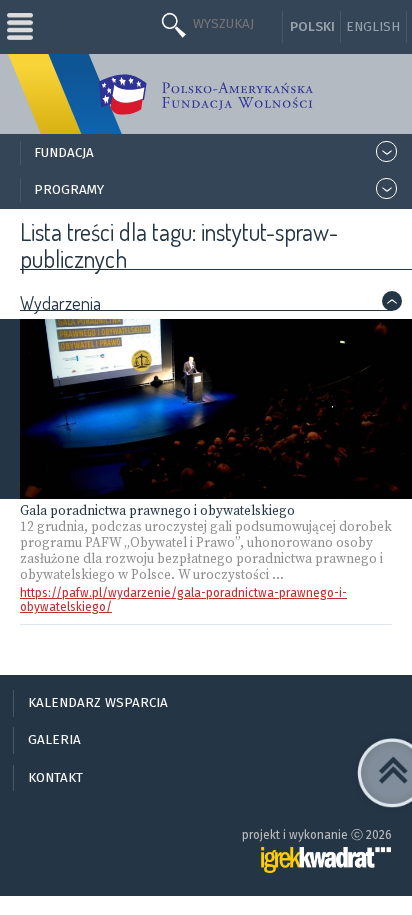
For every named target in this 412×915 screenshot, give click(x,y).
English (373, 27)
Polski (312, 27)
